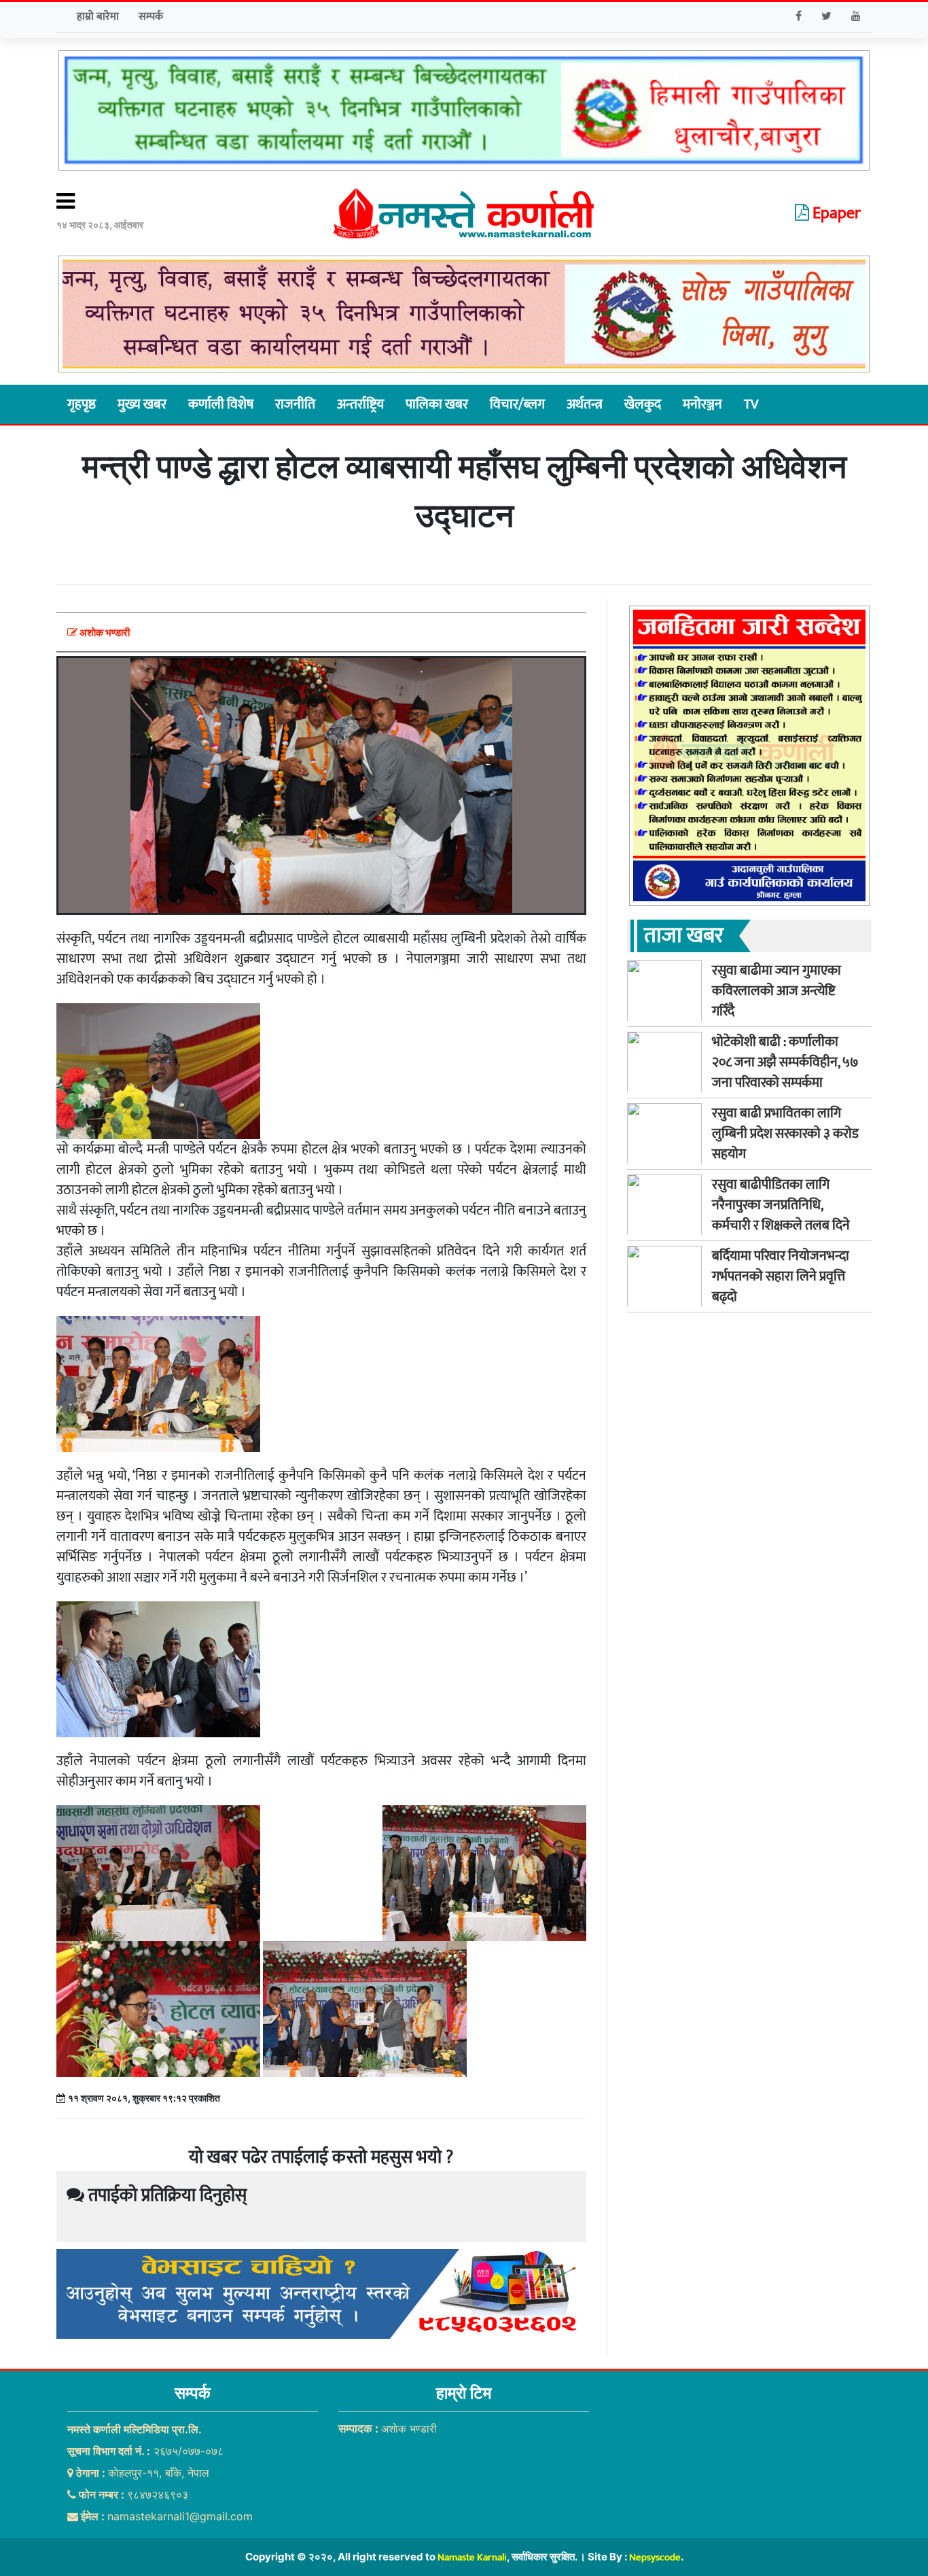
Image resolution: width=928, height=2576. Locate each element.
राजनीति (295, 404)
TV (751, 404)
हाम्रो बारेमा (98, 17)
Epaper (835, 213)
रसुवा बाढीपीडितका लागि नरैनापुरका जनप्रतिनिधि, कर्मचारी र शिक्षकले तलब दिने (781, 1204)
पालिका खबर (437, 404)
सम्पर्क (151, 17)
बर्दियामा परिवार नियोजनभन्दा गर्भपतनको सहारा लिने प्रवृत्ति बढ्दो (781, 1276)
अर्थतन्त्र (585, 404)
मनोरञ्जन (702, 404)
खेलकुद (643, 404)
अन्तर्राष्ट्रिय (360, 404)
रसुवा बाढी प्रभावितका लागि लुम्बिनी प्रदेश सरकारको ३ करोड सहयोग (785, 1133)
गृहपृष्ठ (82, 404)
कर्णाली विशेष (221, 404)
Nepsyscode (655, 2557)
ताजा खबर (684, 935)
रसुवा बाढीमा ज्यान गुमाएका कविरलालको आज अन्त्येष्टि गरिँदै (777, 990)
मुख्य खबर (142, 404)
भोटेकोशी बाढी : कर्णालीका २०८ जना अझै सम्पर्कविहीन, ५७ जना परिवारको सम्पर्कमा (785, 1062)
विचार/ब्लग (517, 404)
